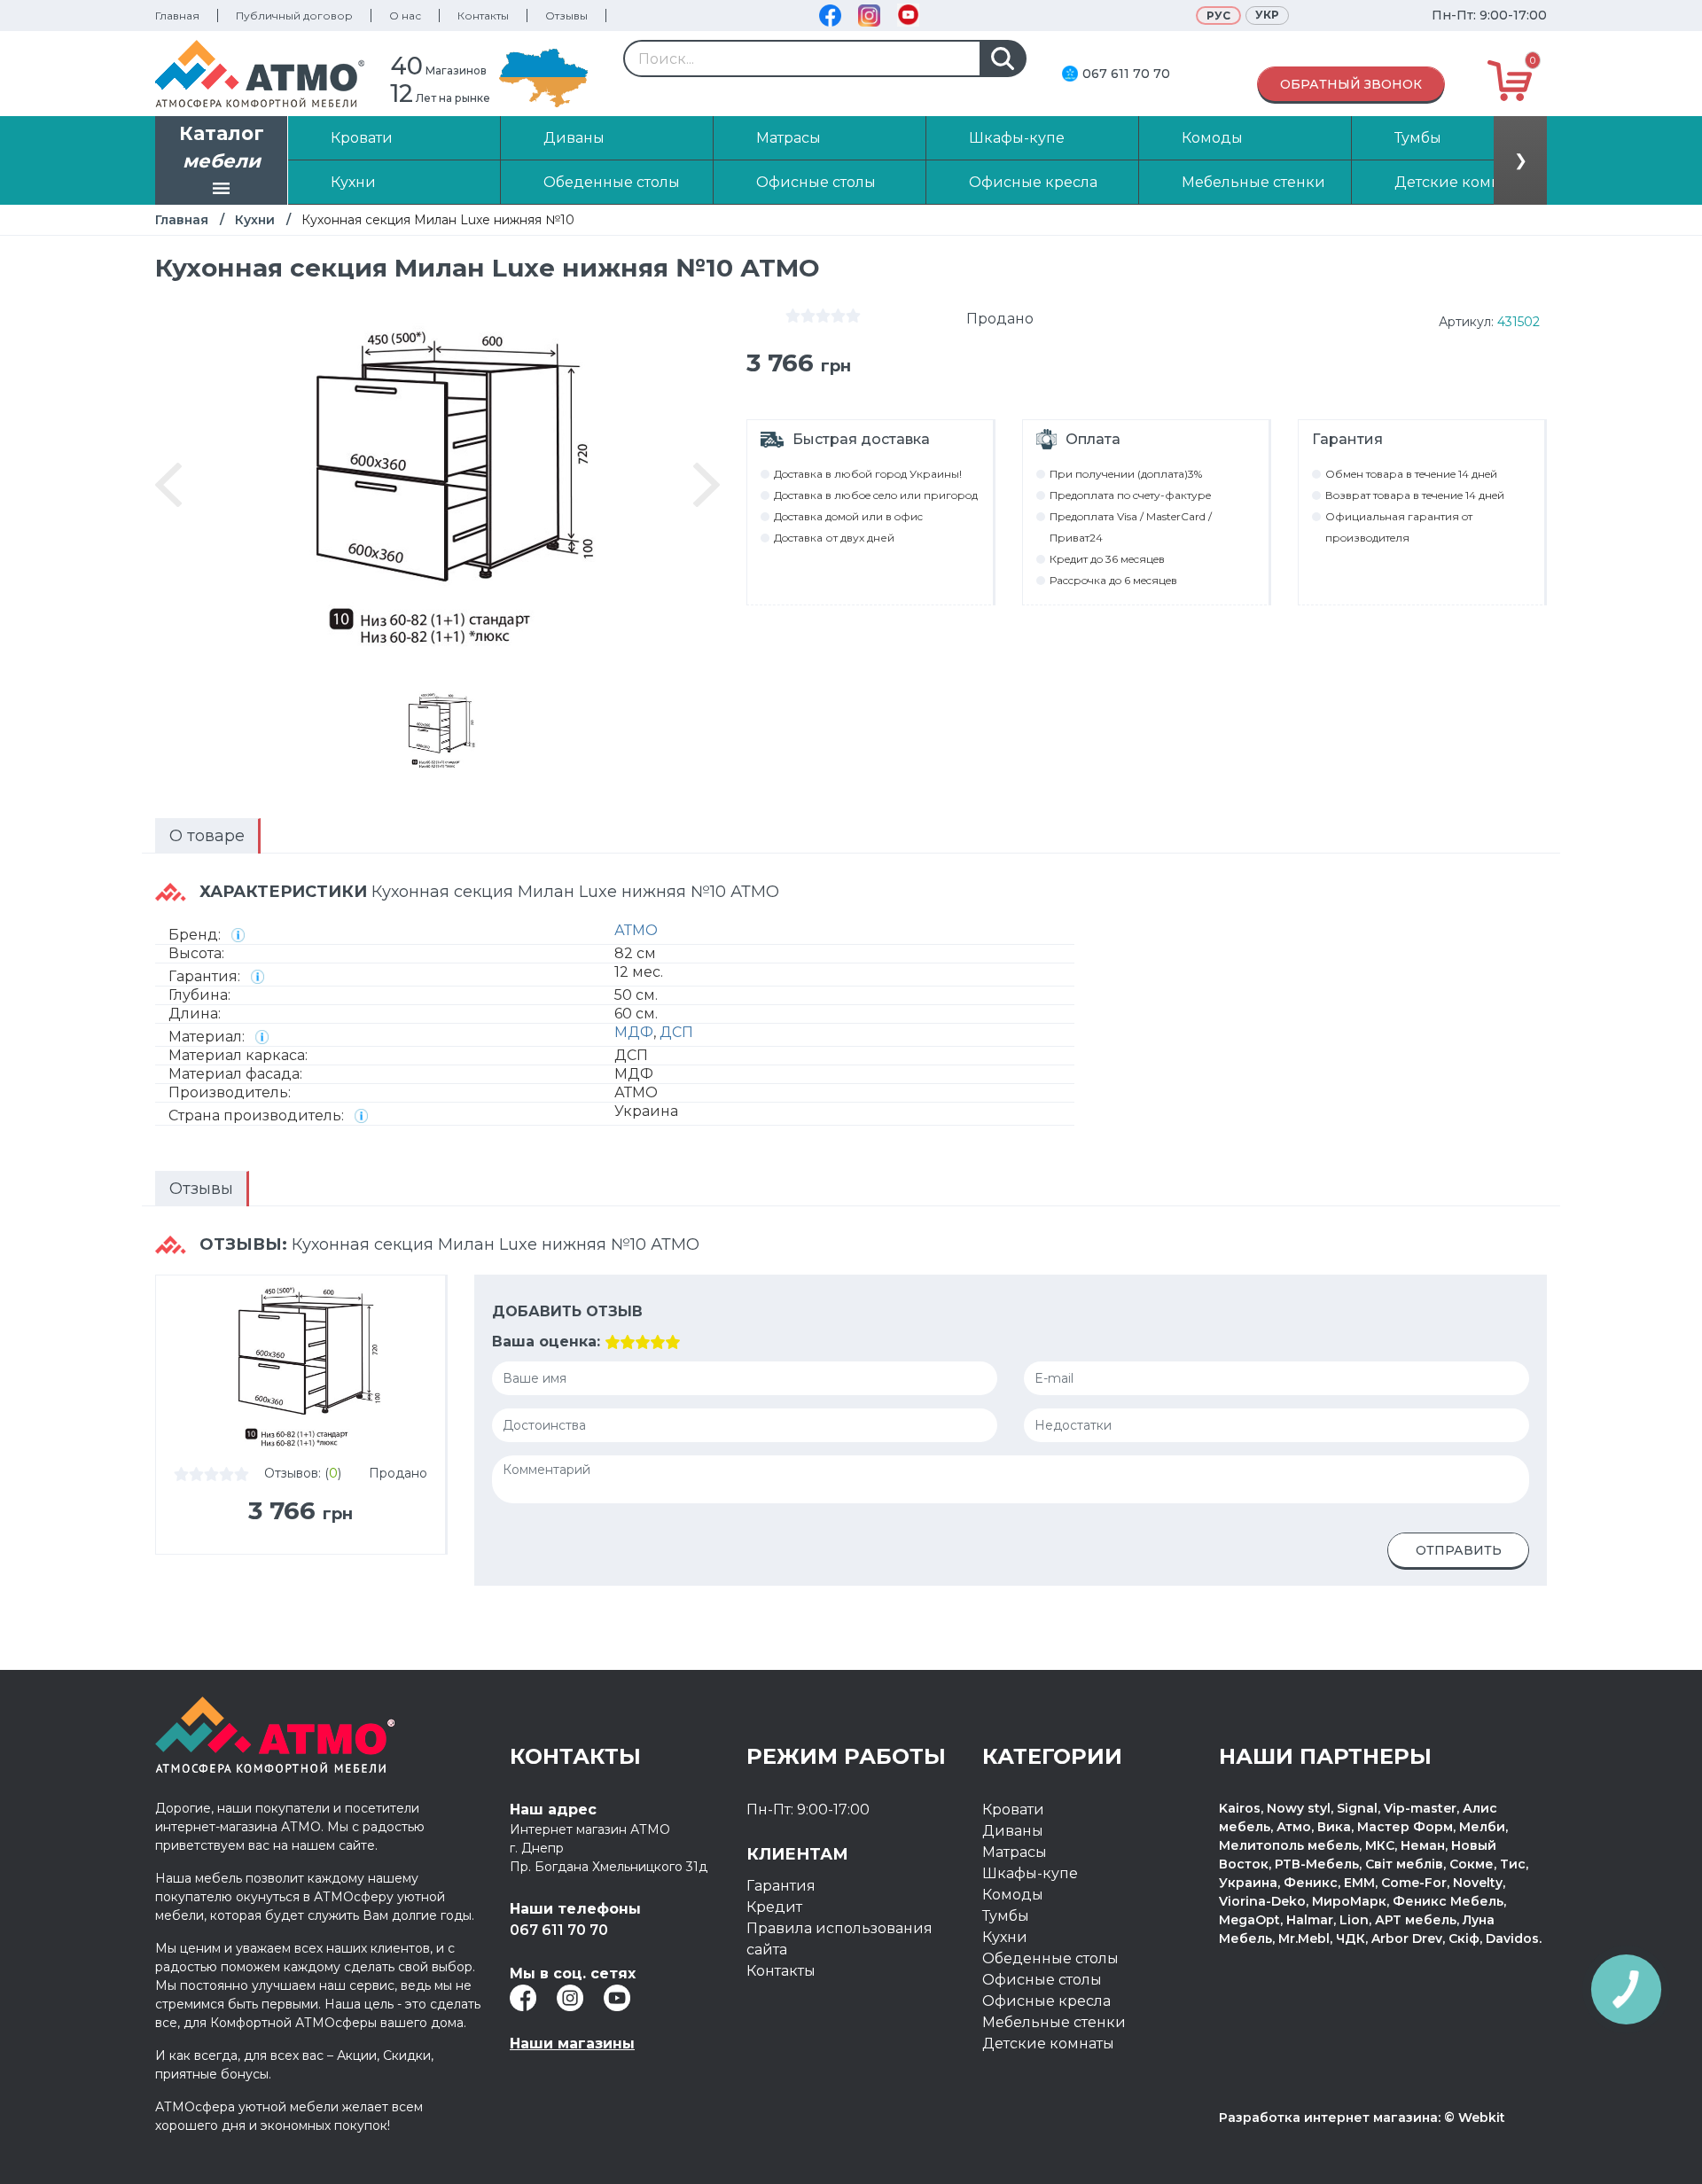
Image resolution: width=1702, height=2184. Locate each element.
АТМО (636, 930)
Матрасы (1015, 1852)
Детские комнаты (1048, 2044)
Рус (1218, 16)
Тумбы (1006, 1916)
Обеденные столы (1050, 1958)
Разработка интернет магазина (1328, 2118)
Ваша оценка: (546, 1342)
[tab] (208, 836)
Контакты (483, 16)
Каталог (222, 148)
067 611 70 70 (1126, 74)
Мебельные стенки (1054, 2022)
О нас (405, 16)
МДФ (634, 1032)
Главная (177, 16)
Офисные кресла (1046, 2001)
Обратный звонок (1351, 84)
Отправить (1459, 1550)
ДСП (676, 1032)
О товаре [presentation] (207, 836)
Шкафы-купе (1030, 1873)
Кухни (255, 220)
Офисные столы (1042, 1980)
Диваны (1013, 1831)
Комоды (1013, 1895)
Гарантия (781, 1886)
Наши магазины (572, 2044)
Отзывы (566, 16)
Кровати (1013, 1810)
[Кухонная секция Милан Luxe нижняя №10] (438, 730)
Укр (1267, 15)
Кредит (774, 1907)
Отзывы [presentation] (201, 1189)
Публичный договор (294, 16)
